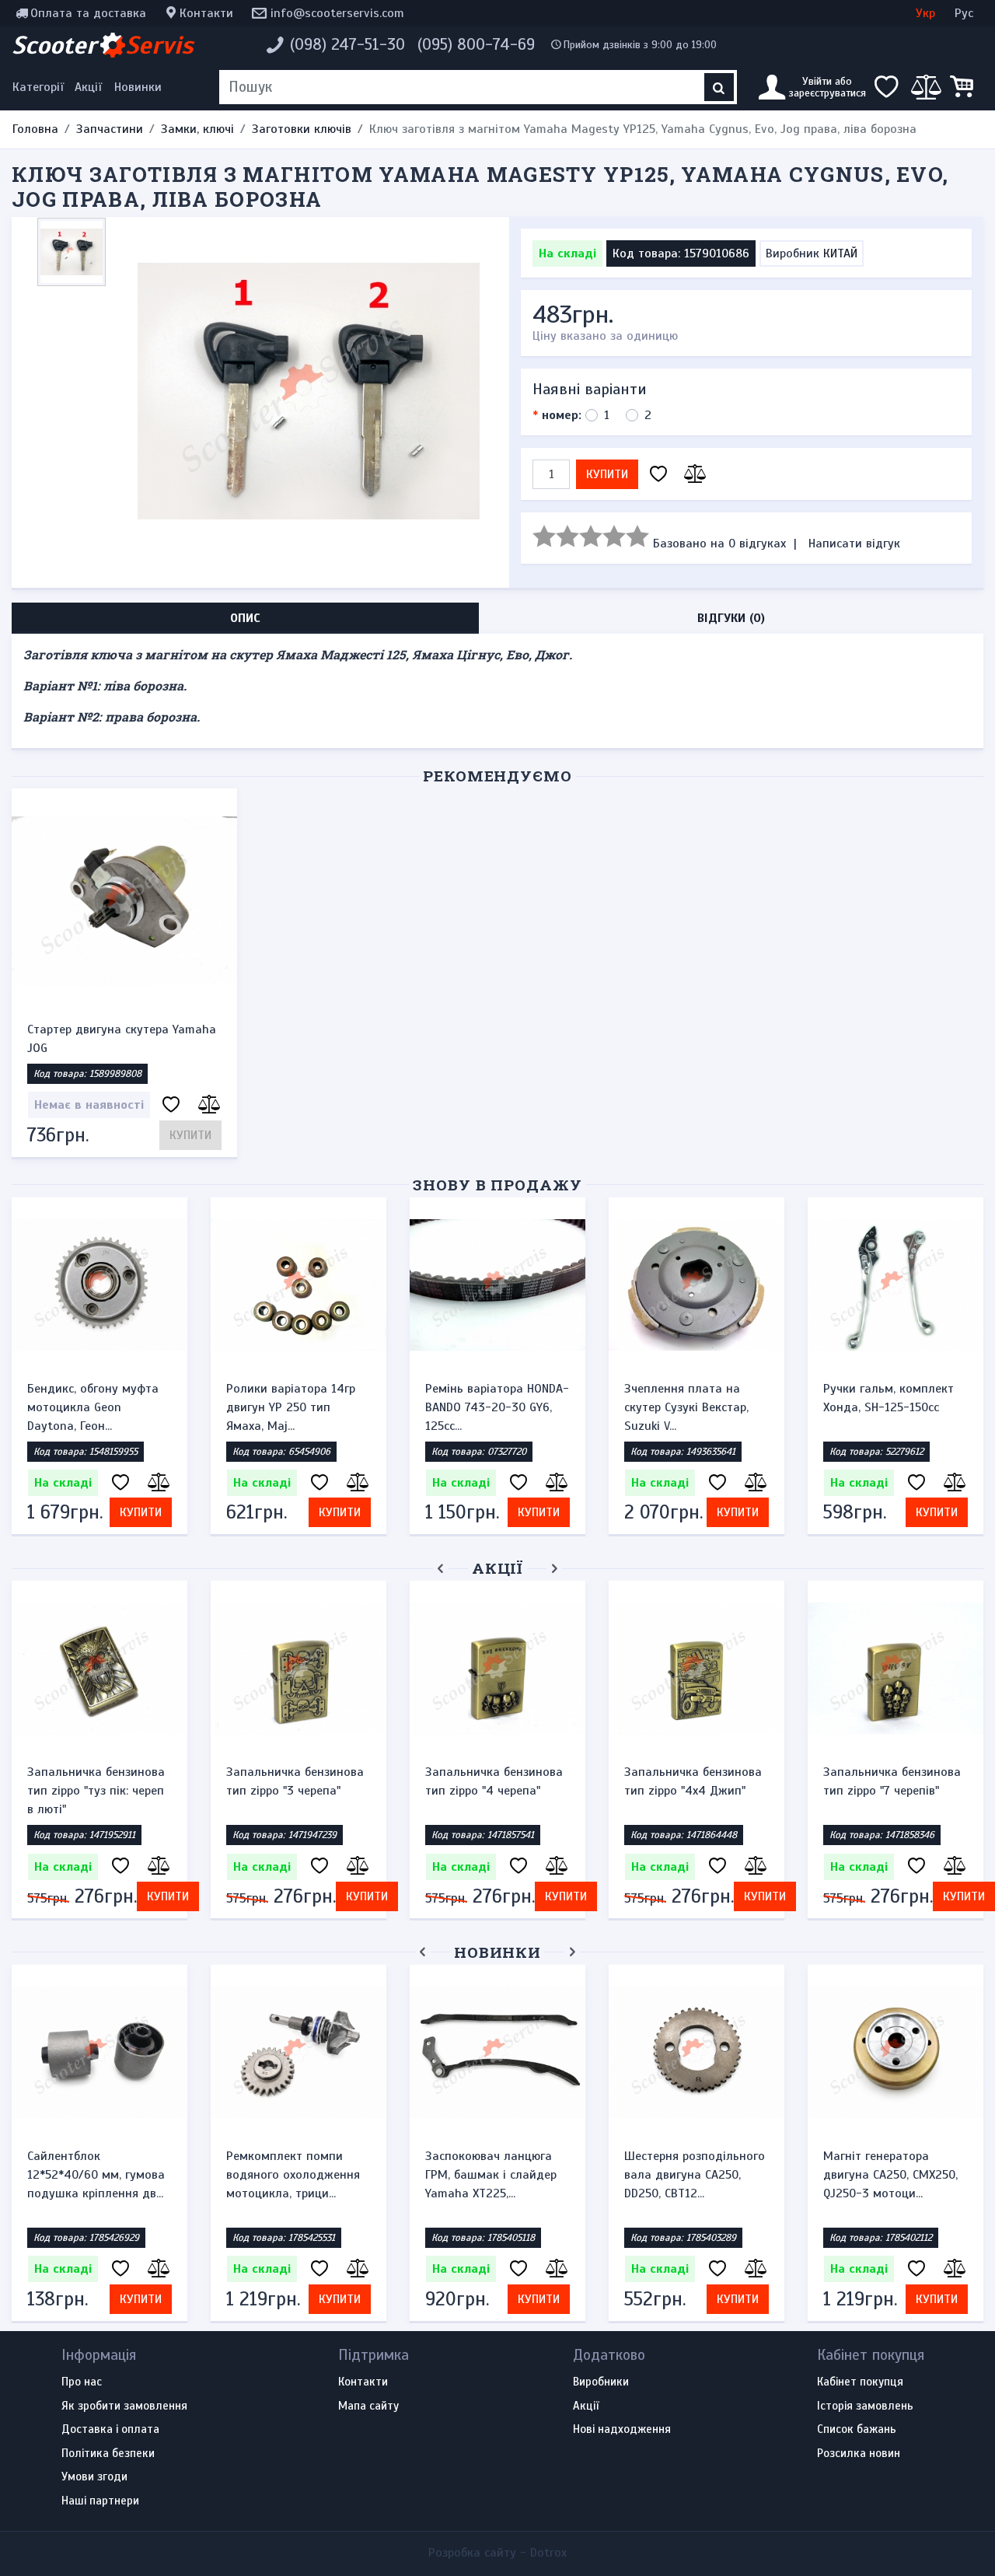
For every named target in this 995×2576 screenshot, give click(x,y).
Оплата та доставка (88, 13)
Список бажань (857, 2430)
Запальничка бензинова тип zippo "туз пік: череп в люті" (96, 1791)
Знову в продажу (497, 1185)
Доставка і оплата (110, 2430)
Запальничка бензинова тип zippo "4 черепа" (494, 1781)
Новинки (138, 87)
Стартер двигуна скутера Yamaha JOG (122, 1039)
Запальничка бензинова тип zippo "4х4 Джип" (693, 1781)
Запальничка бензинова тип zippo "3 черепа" (295, 1781)
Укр (925, 13)
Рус (964, 13)
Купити (607, 474)
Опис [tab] (245, 618)
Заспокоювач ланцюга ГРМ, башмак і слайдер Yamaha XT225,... (491, 2175)
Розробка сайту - (497, 2553)
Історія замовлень (865, 2406)
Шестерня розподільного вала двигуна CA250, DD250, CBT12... (695, 2175)
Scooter (103, 45)
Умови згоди (94, 2477)
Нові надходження (622, 2430)
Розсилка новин (859, 2454)
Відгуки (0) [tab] (731, 618)
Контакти (206, 13)
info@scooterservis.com (337, 13)
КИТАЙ (840, 253)
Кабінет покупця (860, 2382)
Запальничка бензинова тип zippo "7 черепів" (892, 1781)
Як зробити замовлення (124, 2406)
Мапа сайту (368, 2406)
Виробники (601, 2382)
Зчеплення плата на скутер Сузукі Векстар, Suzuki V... (686, 1407)
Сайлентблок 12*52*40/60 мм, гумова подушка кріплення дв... (96, 2175)
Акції (88, 87)
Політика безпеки (108, 2454)
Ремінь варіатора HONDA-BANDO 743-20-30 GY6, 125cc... (497, 1407)
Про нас (82, 2382)
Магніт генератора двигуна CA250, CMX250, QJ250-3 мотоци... (890, 2175)
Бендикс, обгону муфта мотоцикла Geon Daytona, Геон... (93, 1407)
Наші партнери (100, 2501)
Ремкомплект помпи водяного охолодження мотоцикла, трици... (293, 2175)
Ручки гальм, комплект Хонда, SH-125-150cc (889, 1398)
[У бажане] (658, 475)
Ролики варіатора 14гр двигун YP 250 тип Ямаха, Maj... (291, 1407)
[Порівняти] (693, 475)
